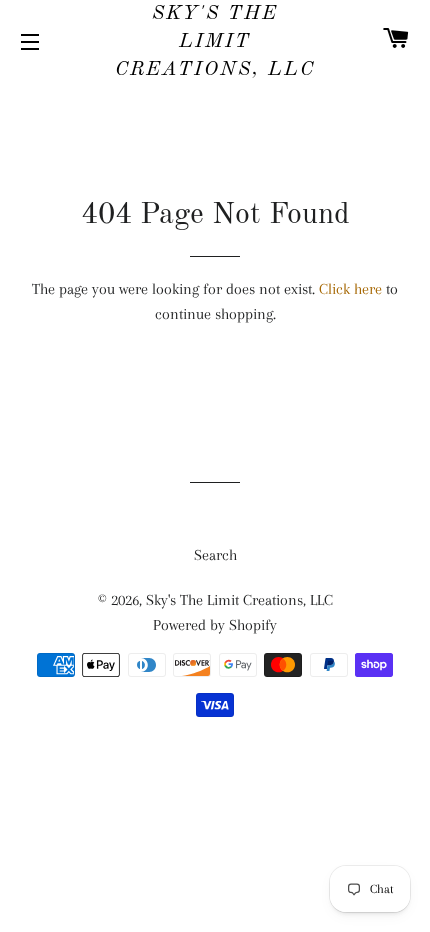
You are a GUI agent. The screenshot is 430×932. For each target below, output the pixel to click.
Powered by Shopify (215, 625)
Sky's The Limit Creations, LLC (215, 42)
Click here (350, 289)
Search (215, 555)
